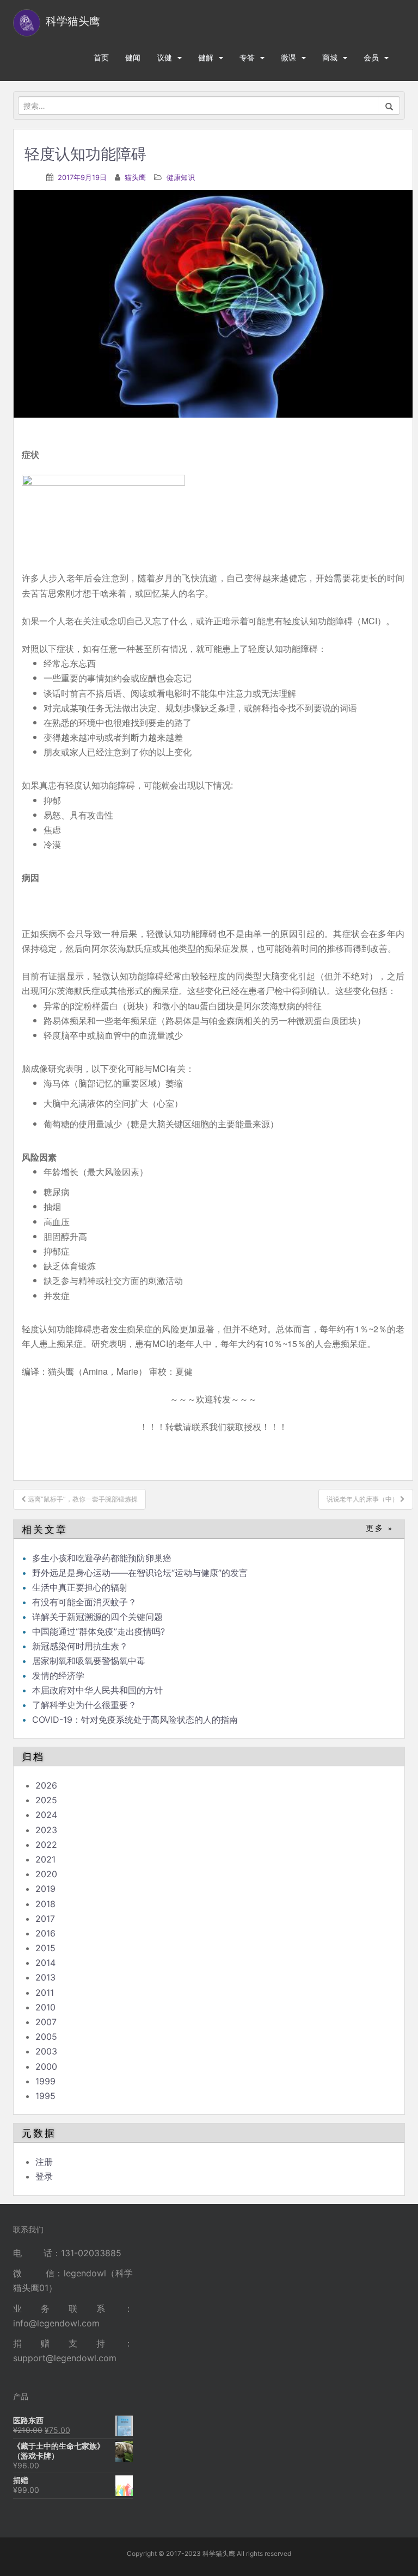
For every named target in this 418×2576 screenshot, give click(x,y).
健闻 (133, 57)
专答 (247, 57)
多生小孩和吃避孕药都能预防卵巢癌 (102, 1558)
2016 (45, 1933)
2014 (45, 1963)
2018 (45, 1904)
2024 (46, 1815)
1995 (45, 2096)
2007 (46, 2022)
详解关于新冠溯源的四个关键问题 (97, 1617)
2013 (45, 1977)
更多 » (380, 1528)
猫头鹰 (135, 177)
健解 (206, 57)
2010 (45, 2007)
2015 (45, 1948)
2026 (46, 1785)
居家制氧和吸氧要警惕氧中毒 (89, 1661)
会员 (371, 57)
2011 (45, 1992)
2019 (45, 1889)
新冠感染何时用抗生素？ (80, 1646)
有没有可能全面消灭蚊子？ (84, 1602)
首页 (101, 57)
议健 (164, 57)
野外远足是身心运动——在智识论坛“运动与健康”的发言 (140, 1573)
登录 (44, 2176)
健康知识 (181, 177)
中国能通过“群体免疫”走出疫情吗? (99, 1631)
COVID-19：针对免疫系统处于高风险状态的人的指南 (135, 1720)
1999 (45, 2081)
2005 (46, 2037)
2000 (46, 2066)
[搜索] (389, 105)
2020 (46, 1874)
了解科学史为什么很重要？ (84, 1705)
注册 (44, 2162)
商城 (330, 57)
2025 (46, 1800)
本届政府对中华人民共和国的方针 (97, 1690)
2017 (45, 1919)
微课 (288, 57)
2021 (45, 1859)
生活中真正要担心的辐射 (80, 1587)
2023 (46, 1830)
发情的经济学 (58, 1675)
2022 (46, 1845)
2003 (46, 2051)
